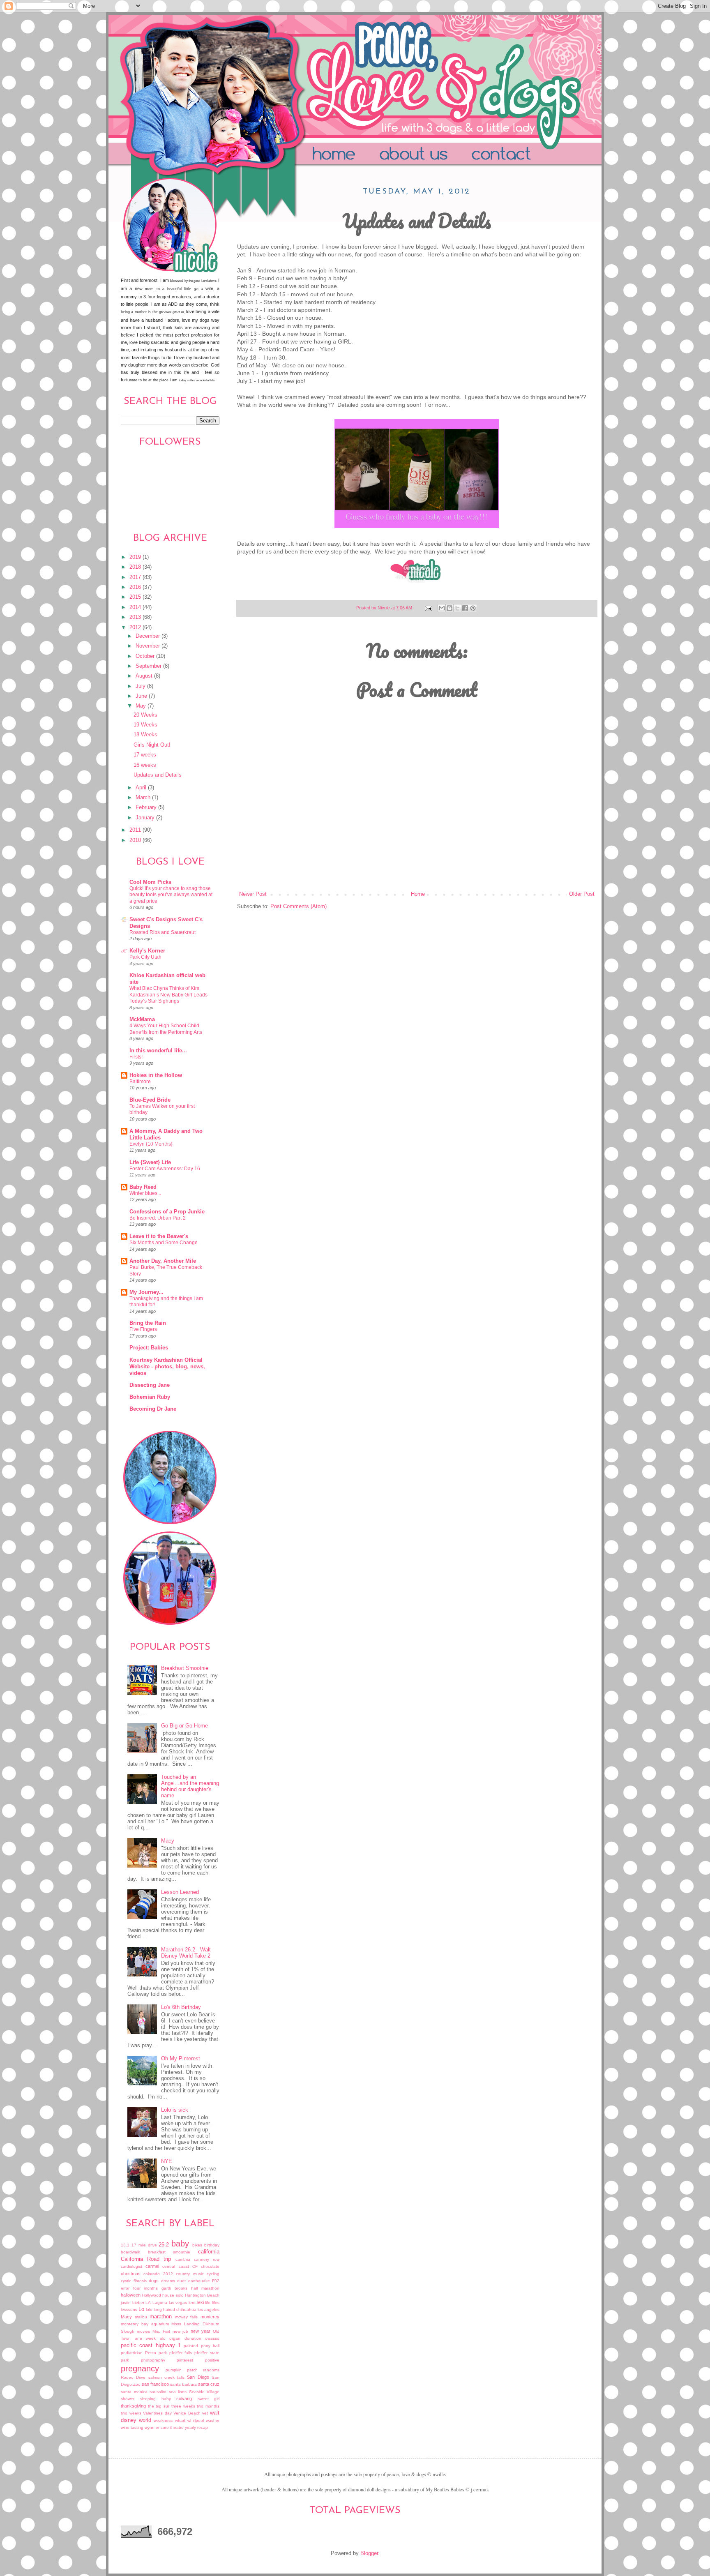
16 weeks (145, 765)
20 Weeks (145, 715)
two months (208, 2406)
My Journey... (146, 1292)
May (142, 706)
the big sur (159, 2406)
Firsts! (136, 1057)
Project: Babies (149, 1348)
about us (428, 155)
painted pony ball (202, 2346)
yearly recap (196, 2427)
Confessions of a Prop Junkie (167, 1212)
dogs (154, 2281)
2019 (136, 557)
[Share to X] (457, 608)
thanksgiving (133, 2406)
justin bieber (133, 2303)
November (149, 646)
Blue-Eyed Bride (150, 1100)
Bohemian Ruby (150, 1397)
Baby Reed (143, 1187)
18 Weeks (145, 735)
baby (180, 2244)
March (144, 798)
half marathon (205, 2288)
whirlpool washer (203, 2420)
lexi (201, 2302)
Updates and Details (158, 775)
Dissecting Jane (150, 1385)
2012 (136, 627)
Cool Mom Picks (150, 882)
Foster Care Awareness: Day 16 (165, 1169)
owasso (212, 2338)
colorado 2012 (158, 2274)
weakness (163, 2420)
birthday (212, 2245)
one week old (150, 2338)
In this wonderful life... (158, 1051)
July (141, 686)
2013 (136, 617)
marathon (161, 2317)
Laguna (160, 2303)
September (149, 666)
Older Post (582, 894)
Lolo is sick (175, 2110)
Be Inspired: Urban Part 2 (158, 1218)
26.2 (164, 2245)
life (208, 2303)
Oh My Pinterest (181, 2059)
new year (201, 2331)
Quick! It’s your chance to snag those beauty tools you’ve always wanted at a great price (171, 895)
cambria (183, 2259)
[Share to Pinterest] (473, 608)
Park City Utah (145, 957)
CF (195, 2266)
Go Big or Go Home (184, 1726)
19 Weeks (145, 725)
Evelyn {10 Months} (151, 1144)
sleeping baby (155, 2399)
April (142, 788)
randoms (211, 2370)
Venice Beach (187, 2413)
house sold (173, 2295)
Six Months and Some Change (164, 1243)
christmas (131, 2274)
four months (146, 2288)
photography (153, 2360)
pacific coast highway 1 (151, 2345)
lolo (149, 2310)
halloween (131, 2295)
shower (128, 2399)
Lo (141, 2309)
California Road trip (146, 2259)
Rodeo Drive (133, 2377)
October (146, 656)
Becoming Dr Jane (153, 1409)
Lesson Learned (180, 1892)
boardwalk (130, 2252)
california (209, 2252)
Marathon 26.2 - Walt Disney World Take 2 (186, 1953)
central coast (175, 2266)
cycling (213, 2274)
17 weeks (145, 755)
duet (181, 2281)
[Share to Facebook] (465, 608)
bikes (197, 2245)
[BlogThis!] (450, 608)
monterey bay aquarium (145, 2324)
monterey (210, 2317)
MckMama (142, 1019)
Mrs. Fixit (161, 2331)
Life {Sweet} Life (150, 1162)
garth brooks (175, 2288)
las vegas (178, 2303)
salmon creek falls (167, 2377)
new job (181, 2331)
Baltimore (140, 1082)
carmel (152, 2266)
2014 (136, 607)
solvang (184, 2398)
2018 (136, 567)
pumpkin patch (182, 2370)
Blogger (369, 2553)
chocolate (210, 2266)
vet (205, 2413)
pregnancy (140, 2368)
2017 (136, 577)
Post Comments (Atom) (299, 906)
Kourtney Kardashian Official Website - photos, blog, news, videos (167, 1367)
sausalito (158, 2392)
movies (143, 2331)
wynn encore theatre (164, 2427)
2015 (136, 597)
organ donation (185, 2338)
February (147, 807)
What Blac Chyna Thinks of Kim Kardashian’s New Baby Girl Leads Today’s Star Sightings (168, 995)
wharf (180, 2420)
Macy (168, 1841)
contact (525, 155)
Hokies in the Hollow (156, 1075)
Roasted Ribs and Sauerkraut (163, 932)
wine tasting (132, 2427)
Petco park (156, 2353)
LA (148, 2303)
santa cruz (209, 2384)
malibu (141, 2317)
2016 (136, 587)
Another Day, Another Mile (163, 1261)
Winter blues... (145, 1193)
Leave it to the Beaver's (159, 1236)
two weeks (131, 2413)
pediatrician (132, 2353)
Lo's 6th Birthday (181, 2007)
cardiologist (131, 2266)
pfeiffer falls (181, 2353)
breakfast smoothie (169, 2252)
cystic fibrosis (134, 2281)
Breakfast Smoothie (185, 1668)
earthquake (199, 2281)
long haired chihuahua (175, 2310)
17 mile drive (144, 2245)
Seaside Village (204, 2392)
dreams (168, 2281)
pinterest (185, 2360)
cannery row (207, 2259)
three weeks (183, 2406)
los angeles (209, 2310)
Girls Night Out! (152, 745)
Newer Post (253, 894)
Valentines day (157, 2413)
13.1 (125, 2245)
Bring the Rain (148, 1323)
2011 (136, 830)
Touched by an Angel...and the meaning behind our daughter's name (190, 1786)
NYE (167, 2161)
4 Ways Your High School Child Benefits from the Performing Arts (166, 1029)
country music (190, 2274)
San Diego (198, 2377)
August (145, 676)
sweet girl (209, 2399)
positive (212, 2360)
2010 (136, 840)
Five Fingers (143, 1329)
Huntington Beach (202, 2295)
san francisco (155, 2384)
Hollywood (151, 2295)
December (149, 636)
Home (337, 155)
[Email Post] (428, 608)
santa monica (134, 2392)
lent (192, 2303)
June (142, 696)
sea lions (178, 2392)
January (146, 818)
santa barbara (183, 2384)
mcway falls (187, 2317)
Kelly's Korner (147, 951)
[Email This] (442, 608)
